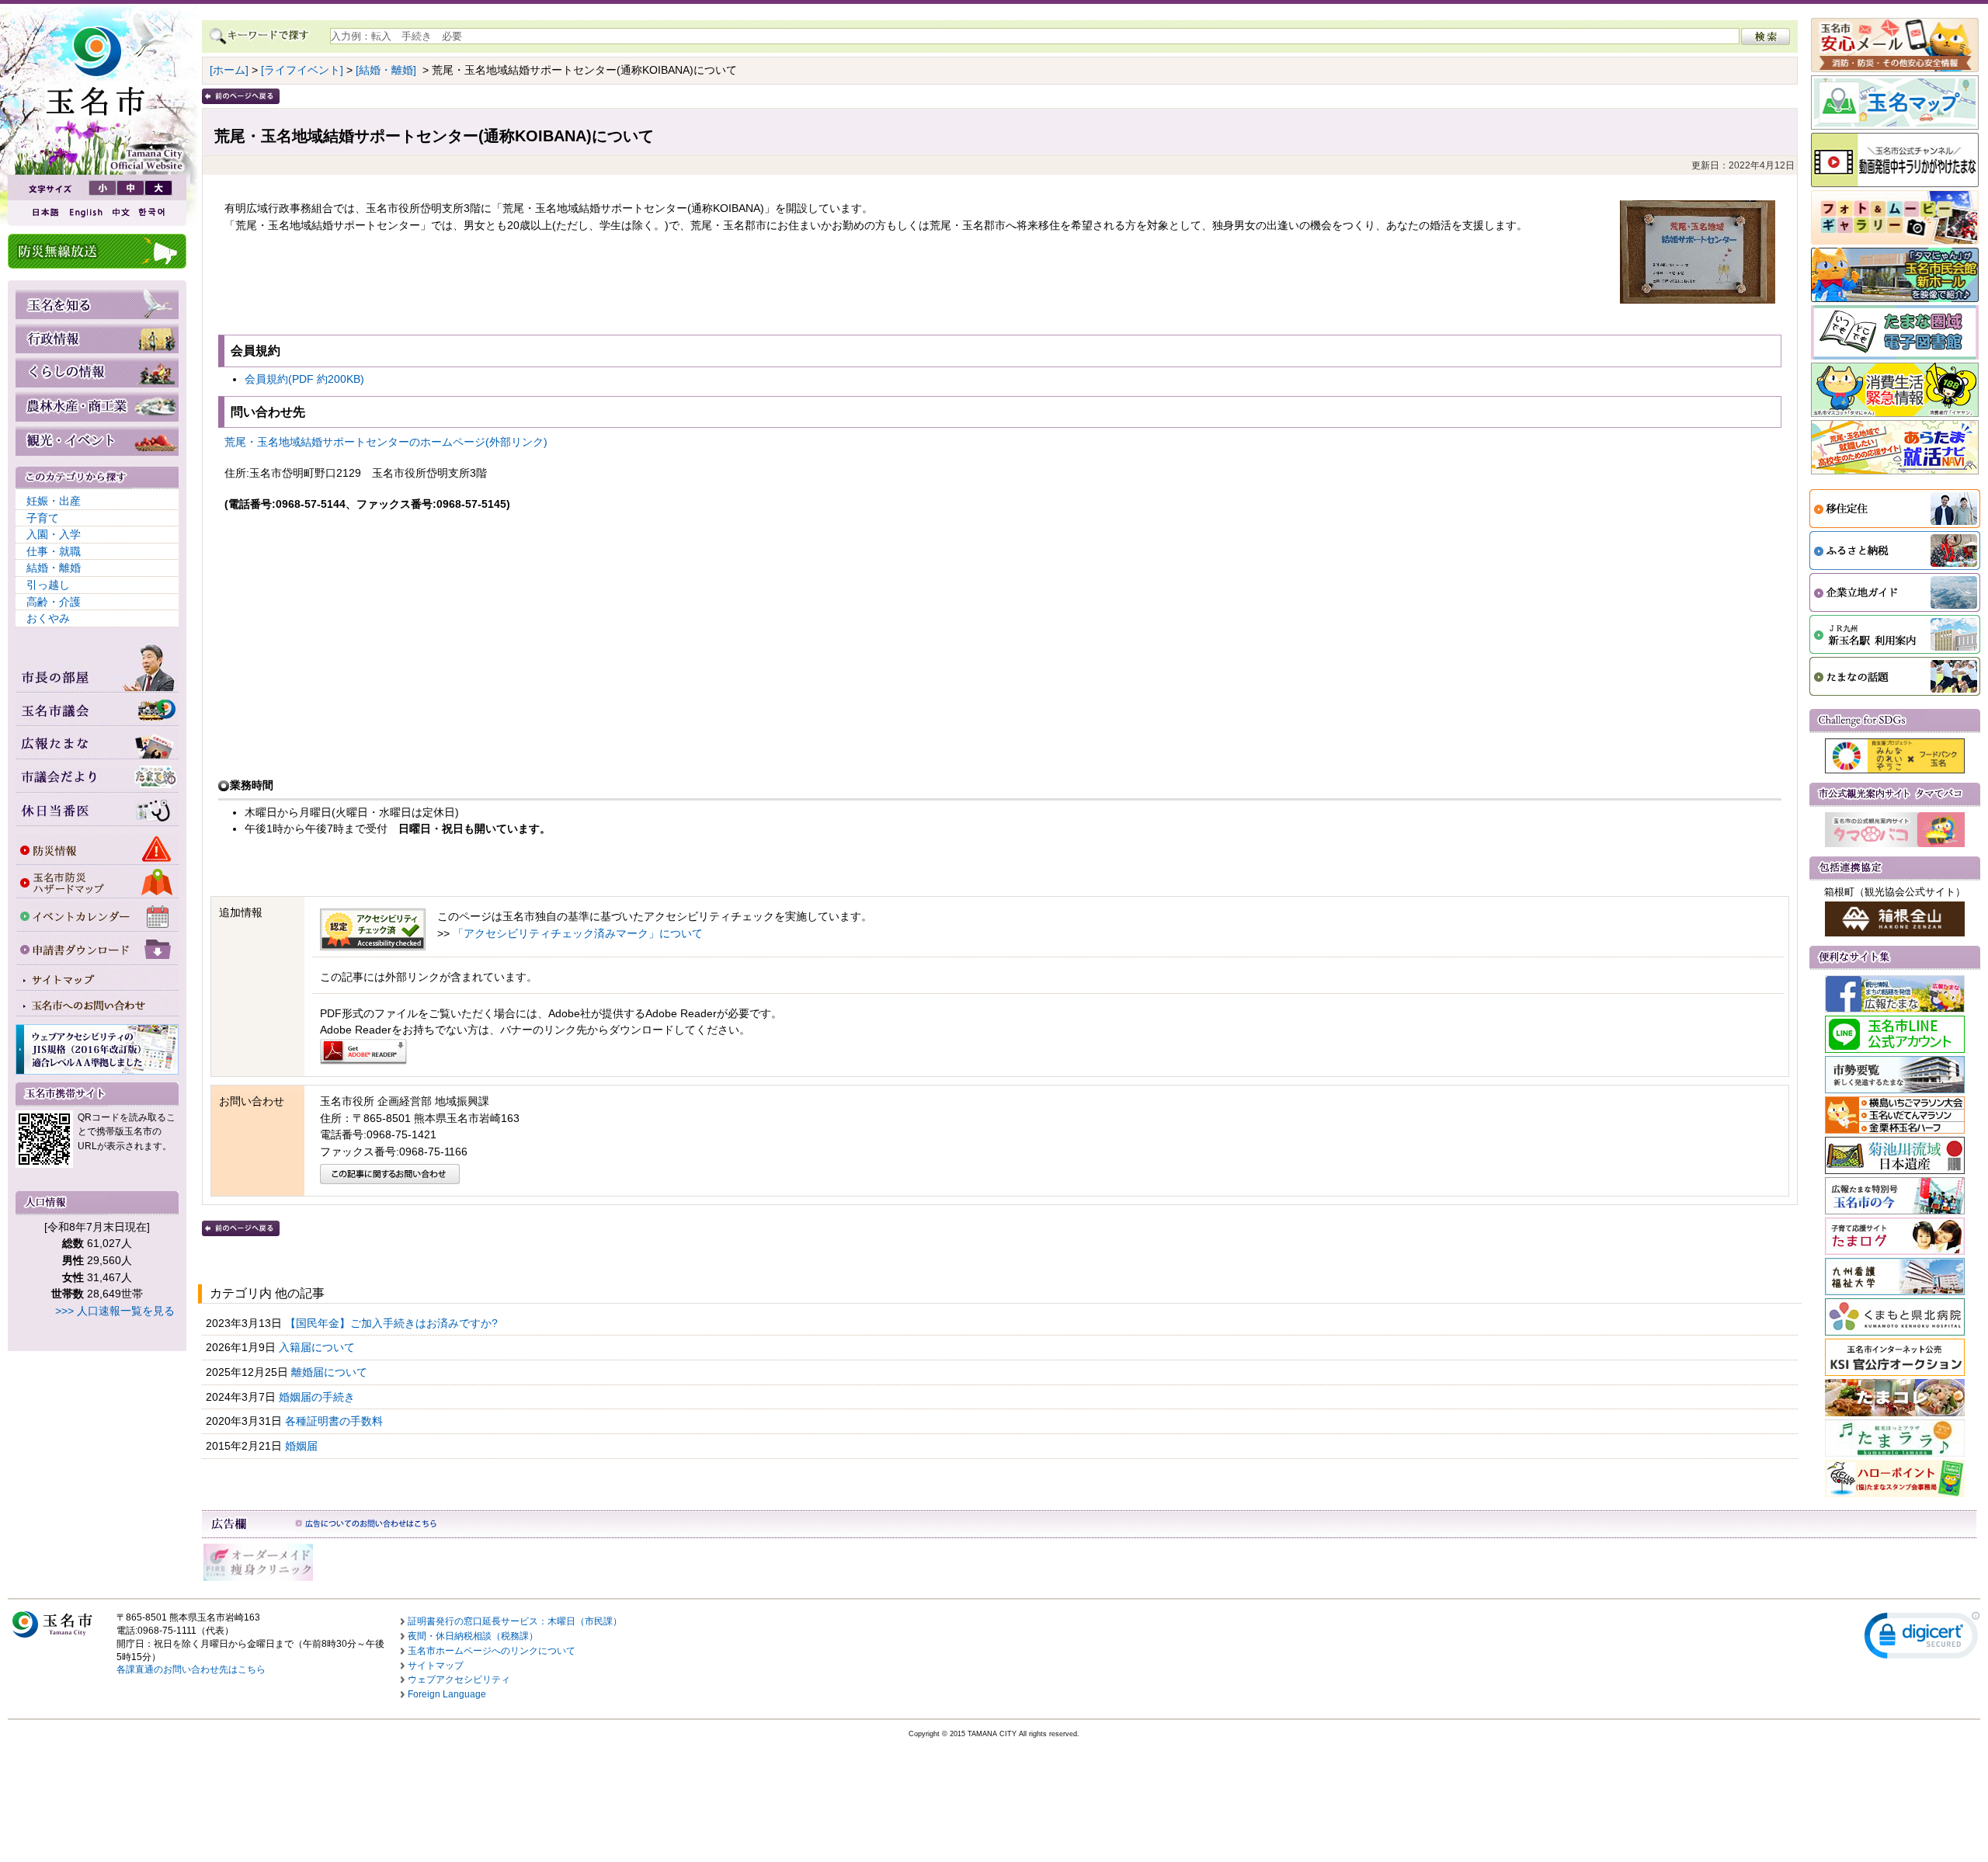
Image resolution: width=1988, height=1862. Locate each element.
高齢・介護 (54, 602)
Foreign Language (447, 1694)
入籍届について (318, 1347)
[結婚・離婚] (386, 70)
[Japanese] (44, 212)
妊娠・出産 (54, 501)
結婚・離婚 (54, 568)
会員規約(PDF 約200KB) (304, 379)
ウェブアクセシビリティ (459, 1680)
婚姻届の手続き (318, 1397)
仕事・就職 (54, 551)
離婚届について (331, 1372)
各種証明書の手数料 (335, 1421)
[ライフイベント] (302, 70)
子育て (43, 518)
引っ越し (48, 585)
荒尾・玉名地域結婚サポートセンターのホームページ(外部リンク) (386, 442)
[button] (1922, 1639)
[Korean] (152, 212)
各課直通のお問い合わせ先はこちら (191, 1669)
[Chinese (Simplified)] (120, 212)
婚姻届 (303, 1446)
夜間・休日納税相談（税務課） (473, 1636)
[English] (85, 212)
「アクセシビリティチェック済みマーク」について (578, 933)
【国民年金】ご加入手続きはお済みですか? (393, 1323)
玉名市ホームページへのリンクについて (492, 1651)
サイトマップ (436, 1666)
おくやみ (48, 618)
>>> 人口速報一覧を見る (115, 1311)
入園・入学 (54, 534)
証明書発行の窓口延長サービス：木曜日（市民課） (515, 1621)
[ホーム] (229, 70)
